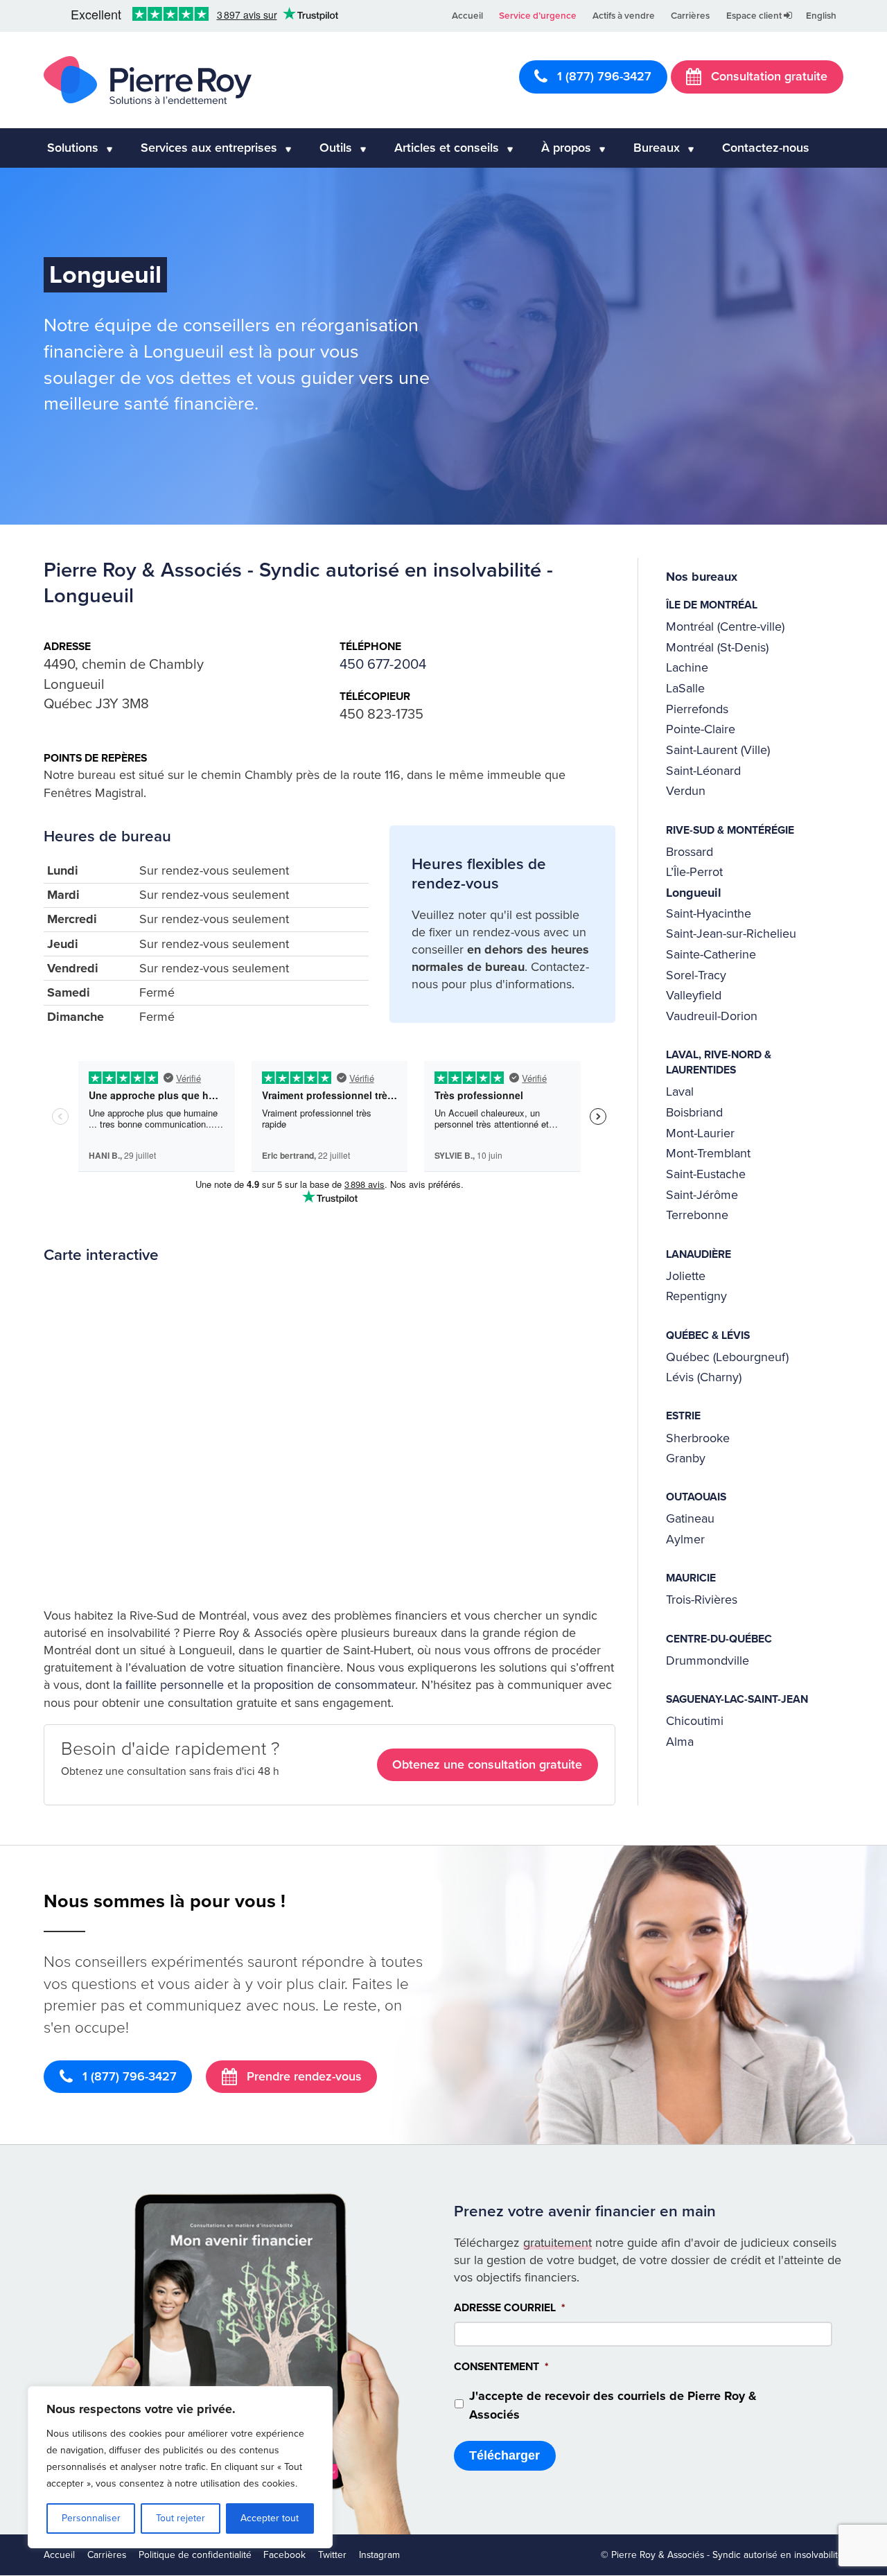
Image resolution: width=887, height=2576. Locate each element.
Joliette (686, 1276)
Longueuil (694, 893)
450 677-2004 (383, 664)
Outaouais (696, 1497)
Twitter (332, 2555)
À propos (566, 148)
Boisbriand (694, 1112)
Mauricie (691, 1578)
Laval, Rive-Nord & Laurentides (719, 1062)
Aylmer (685, 1539)
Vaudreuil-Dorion (712, 1016)
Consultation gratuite (767, 76)
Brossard (690, 852)
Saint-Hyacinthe (709, 913)
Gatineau (690, 1518)
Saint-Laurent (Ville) (718, 750)
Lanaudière (699, 1254)
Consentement (501, 2367)
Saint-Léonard (703, 771)
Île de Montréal (712, 605)
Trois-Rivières (702, 1600)
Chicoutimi (695, 1721)
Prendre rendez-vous (302, 2076)
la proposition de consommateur (328, 1685)
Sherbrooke (698, 1438)
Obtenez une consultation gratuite (487, 1764)
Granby (686, 1458)
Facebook (284, 2555)
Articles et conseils (447, 148)
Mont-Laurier (700, 1133)
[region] (180, 2467)
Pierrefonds (697, 709)
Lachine (687, 667)
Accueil (467, 16)
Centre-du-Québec (719, 1639)
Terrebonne (697, 1215)
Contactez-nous (766, 148)
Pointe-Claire (701, 729)
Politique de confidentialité (195, 2555)
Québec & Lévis (708, 1335)
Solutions (73, 148)
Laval (680, 1092)
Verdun (686, 791)
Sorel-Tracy (696, 975)
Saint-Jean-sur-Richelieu (731, 934)
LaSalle (685, 688)
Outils (336, 148)
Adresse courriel (510, 2308)
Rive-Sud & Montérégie (730, 830)
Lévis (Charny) (704, 1377)
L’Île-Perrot (694, 872)
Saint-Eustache (706, 1174)
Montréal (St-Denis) (717, 647)
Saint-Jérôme (702, 1195)
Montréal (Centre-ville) (725, 627)
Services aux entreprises (209, 148)
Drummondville (708, 1661)
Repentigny (696, 1296)
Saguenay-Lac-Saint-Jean (737, 1699)
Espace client (755, 16)
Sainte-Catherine (711, 954)
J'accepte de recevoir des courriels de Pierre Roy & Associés (613, 2405)
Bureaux (657, 148)
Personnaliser (91, 2518)
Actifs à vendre (624, 16)
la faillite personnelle (168, 1685)
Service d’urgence (538, 16)
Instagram (379, 2555)
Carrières (690, 16)
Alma (680, 1742)
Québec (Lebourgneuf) (727, 1357)
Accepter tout (270, 2518)
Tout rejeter (181, 2518)
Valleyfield (694, 995)
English (821, 16)
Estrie (683, 1416)
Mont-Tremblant (708, 1153)
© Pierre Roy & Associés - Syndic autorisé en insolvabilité (722, 2555)
